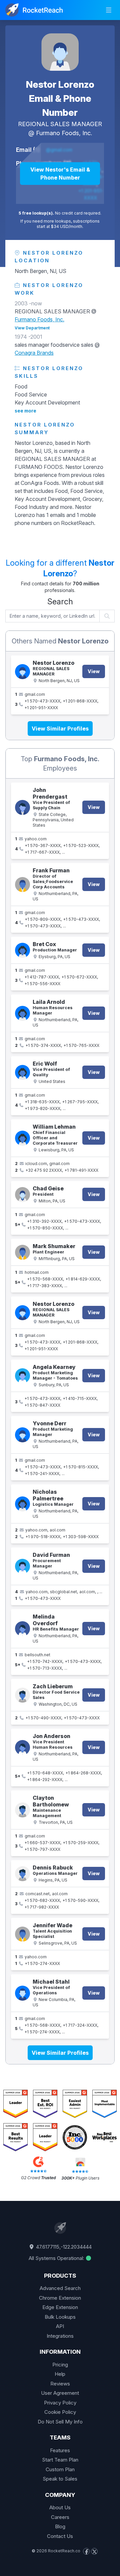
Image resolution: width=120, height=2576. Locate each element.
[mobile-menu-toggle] (109, 10)
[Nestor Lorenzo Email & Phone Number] (60, 52)
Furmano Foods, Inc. (64, 133)
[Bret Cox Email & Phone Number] (22, 950)
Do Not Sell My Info (60, 2422)
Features (60, 2450)
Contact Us (60, 2536)
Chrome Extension (60, 2298)
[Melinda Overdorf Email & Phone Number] (22, 1629)
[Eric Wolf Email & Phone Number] (22, 1072)
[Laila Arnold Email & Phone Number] (22, 1013)
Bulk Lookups (60, 2317)
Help (60, 2374)
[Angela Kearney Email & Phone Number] (22, 1376)
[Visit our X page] (94, 2551)
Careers (60, 2517)
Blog (60, 2526)
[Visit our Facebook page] (86, 2551)
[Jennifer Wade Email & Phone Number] (22, 1934)
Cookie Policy (60, 2412)
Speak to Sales (60, 2479)
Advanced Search (60, 2288)
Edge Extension (60, 2307)
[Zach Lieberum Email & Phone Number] (22, 1695)
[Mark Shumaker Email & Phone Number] (22, 1252)
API (60, 2326)
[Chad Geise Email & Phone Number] (22, 1195)
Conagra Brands (34, 353)
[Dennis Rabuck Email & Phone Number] (22, 1874)
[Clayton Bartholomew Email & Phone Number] (22, 1810)
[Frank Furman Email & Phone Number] (22, 885)
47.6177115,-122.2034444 (63, 2247)
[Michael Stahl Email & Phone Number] (22, 1993)
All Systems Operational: (57, 2258)
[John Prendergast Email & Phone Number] (22, 807)
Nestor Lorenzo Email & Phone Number (60, 98)
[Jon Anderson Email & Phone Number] (22, 1748)
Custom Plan (60, 2469)
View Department (32, 328)
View (94, 671)
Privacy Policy (60, 2403)
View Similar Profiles (60, 729)
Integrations (60, 2336)
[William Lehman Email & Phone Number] (22, 1138)
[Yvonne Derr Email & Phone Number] (22, 1435)
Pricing (60, 2365)
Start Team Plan (60, 2460)
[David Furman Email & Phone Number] (22, 1566)
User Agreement (60, 2393)
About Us (60, 2507)
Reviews (60, 2384)
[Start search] (107, 616)
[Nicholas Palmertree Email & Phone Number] (22, 1504)
